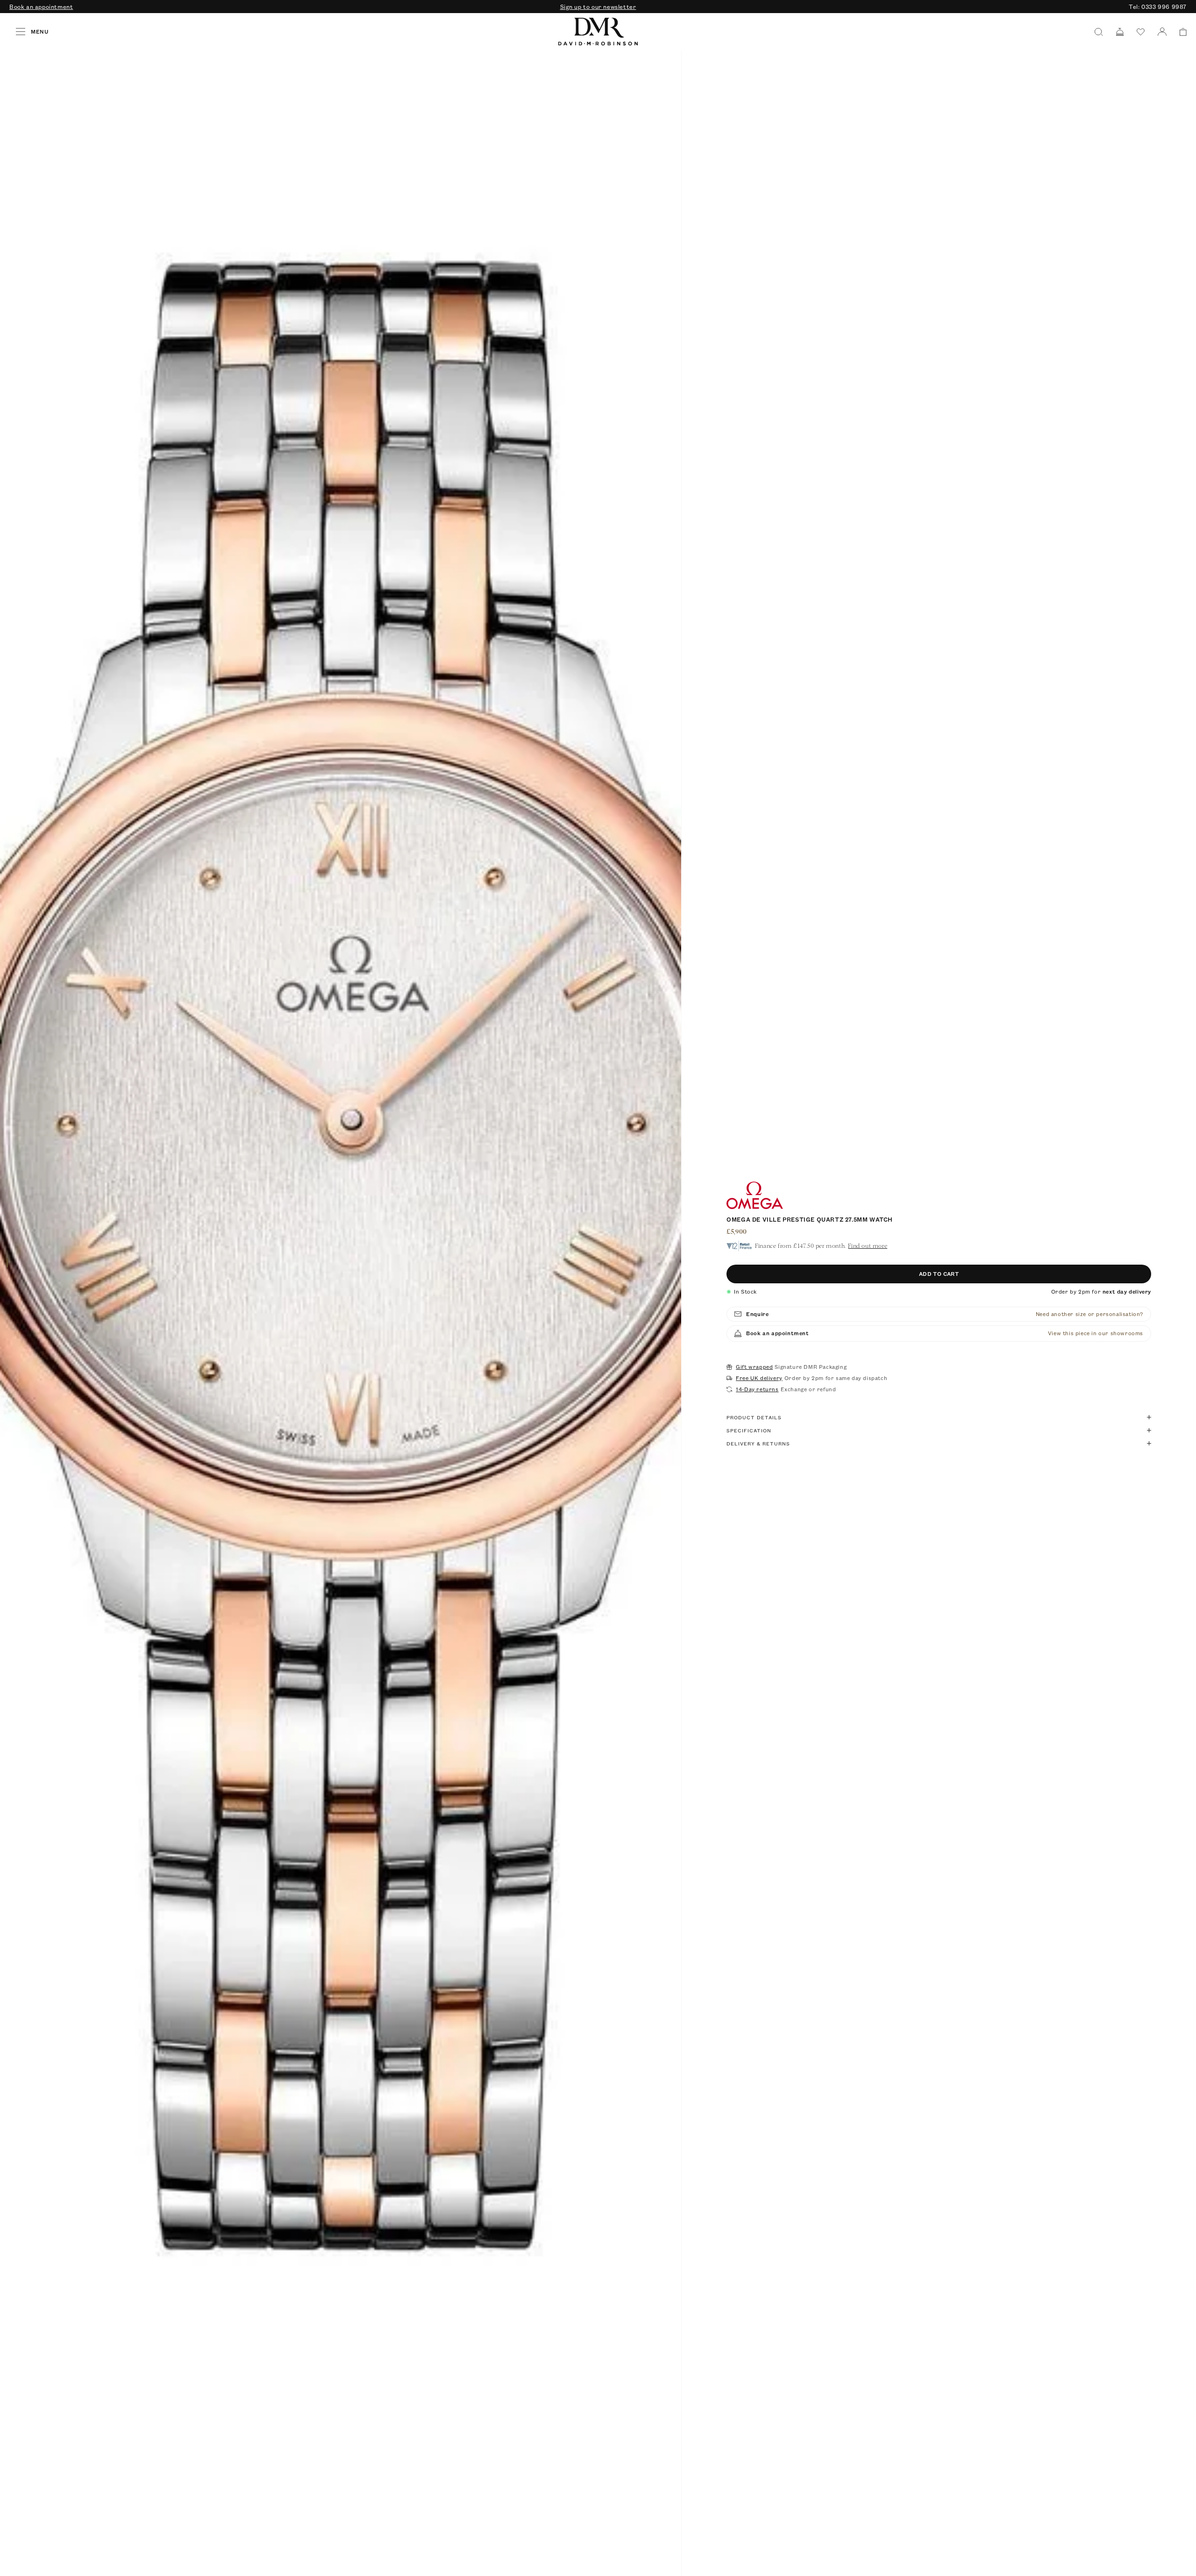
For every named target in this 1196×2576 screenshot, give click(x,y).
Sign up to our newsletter (598, 7)
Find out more (868, 1246)
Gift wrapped (754, 1367)
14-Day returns (757, 1389)
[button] (1180, 32)
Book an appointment (41, 7)
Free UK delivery (759, 1378)
